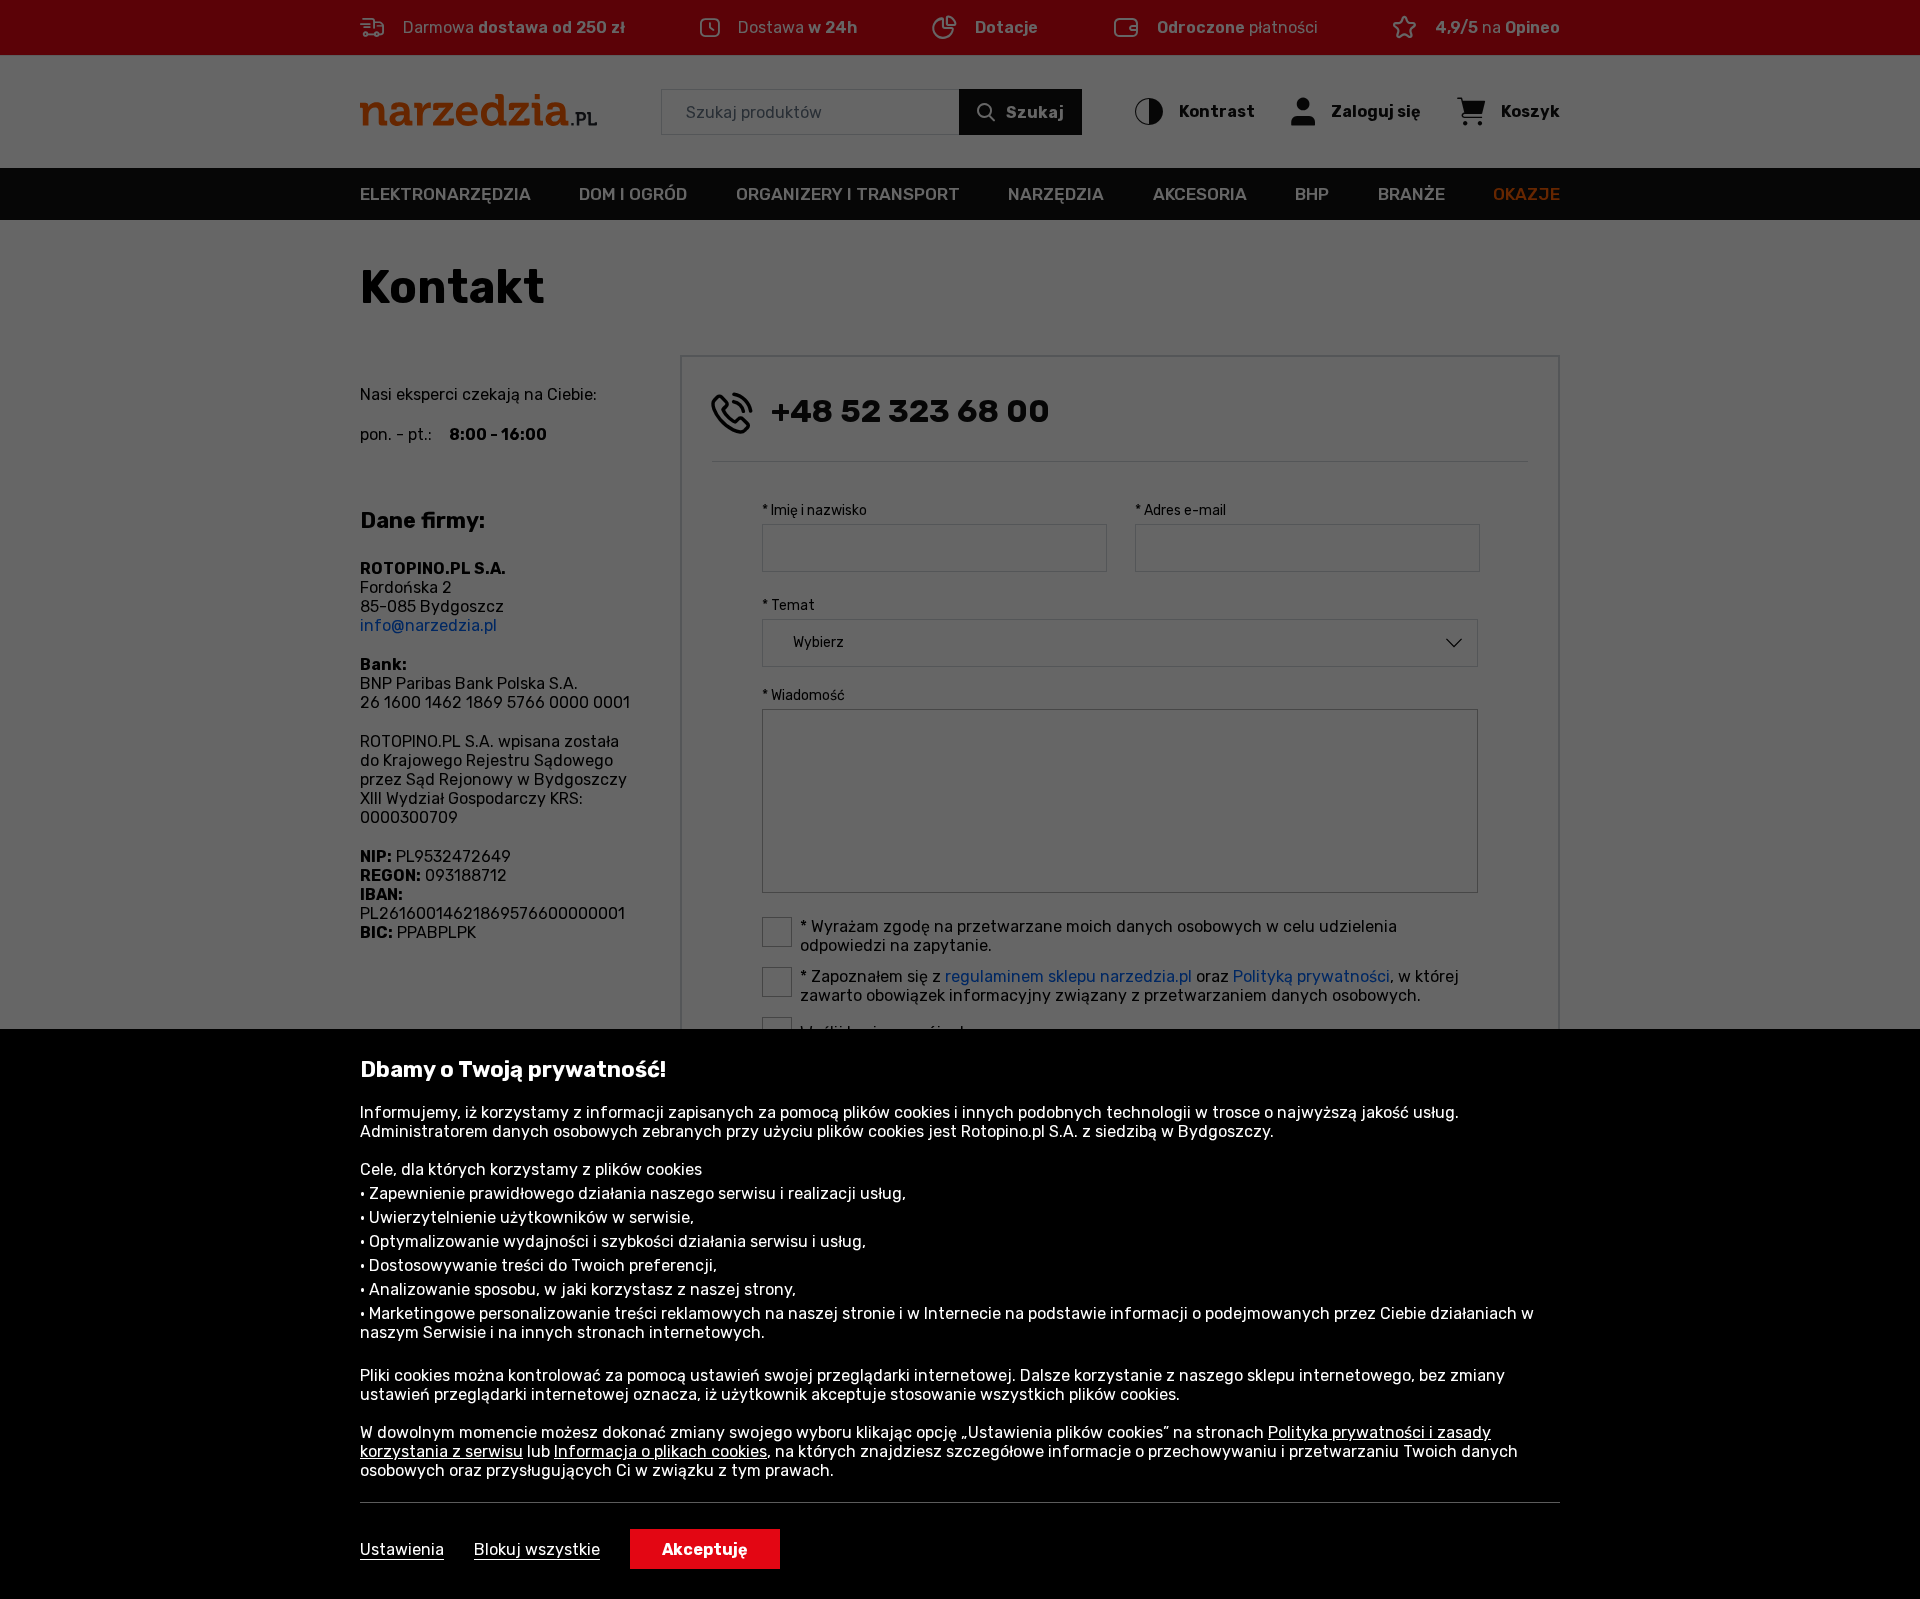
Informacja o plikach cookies (660, 1451)
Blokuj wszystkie (537, 1549)
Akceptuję (705, 1549)
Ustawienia (402, 1549)
